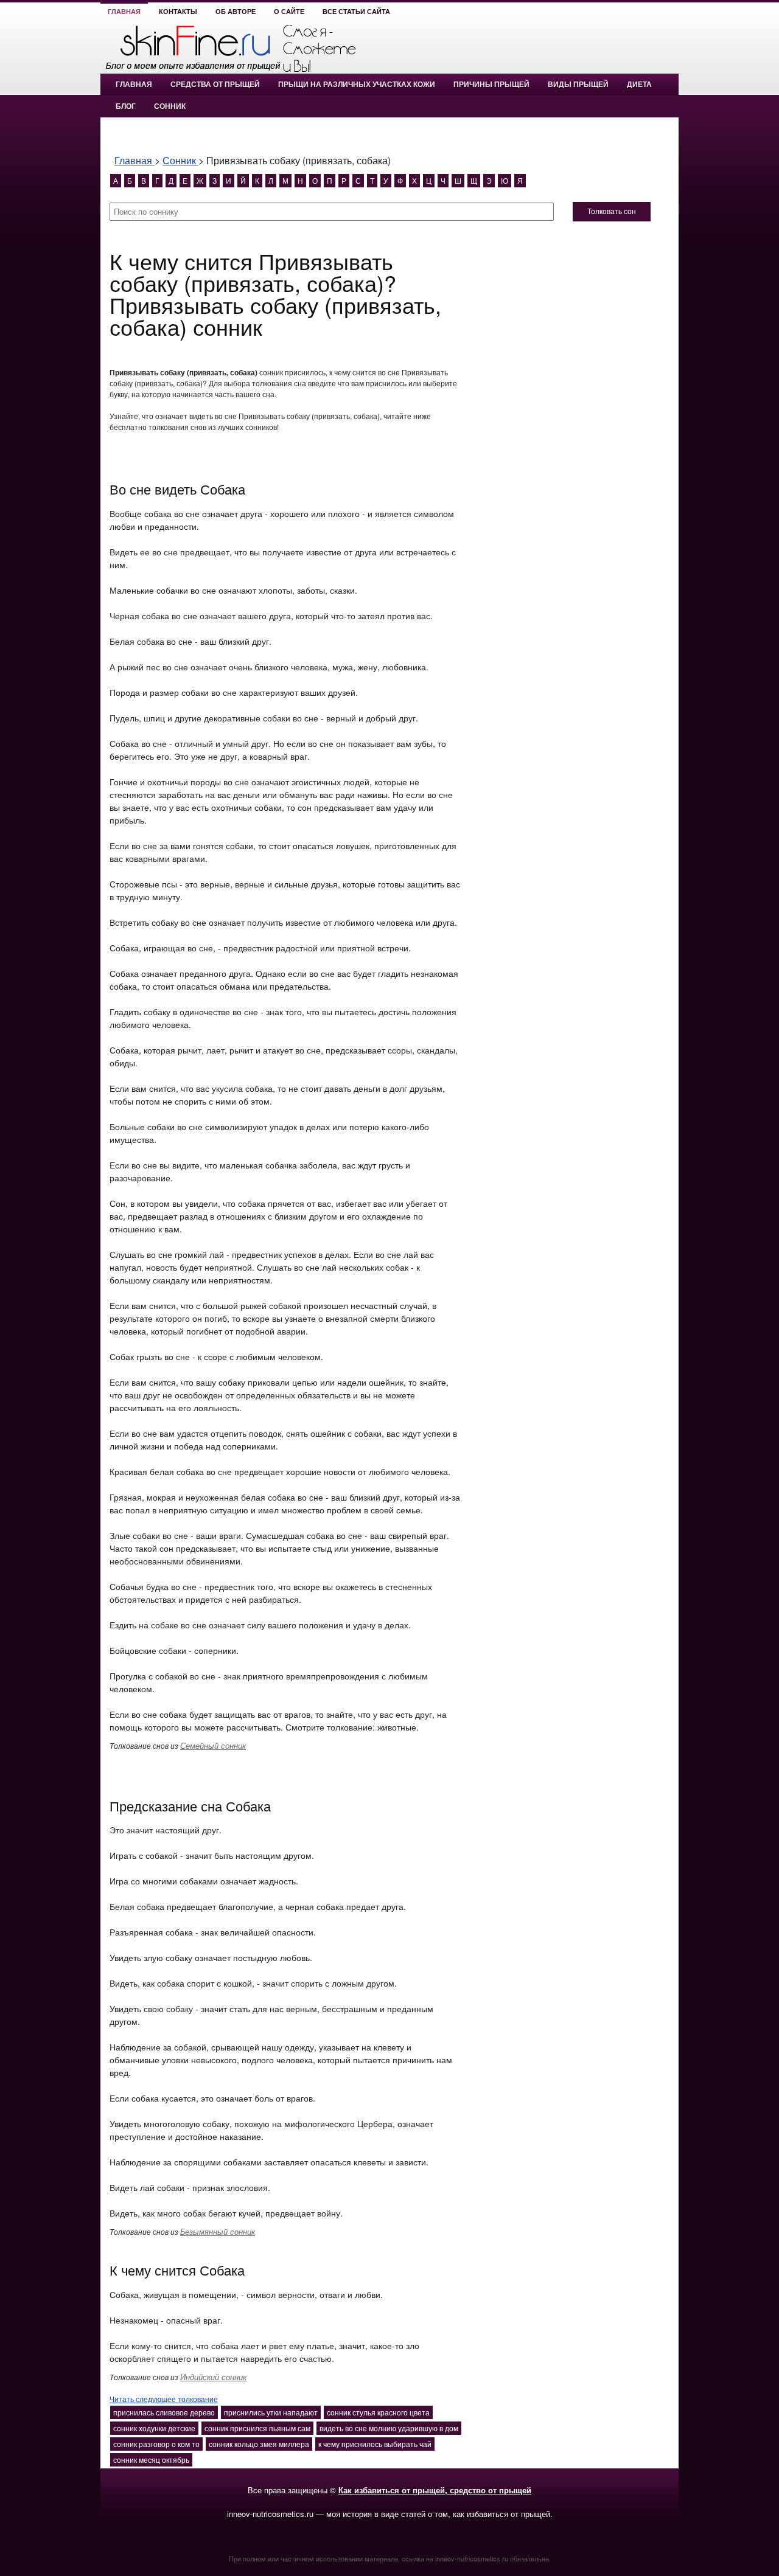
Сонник (170, 106)
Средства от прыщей (215, 85)
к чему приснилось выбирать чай (375, 2444)
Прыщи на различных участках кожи (357, 85)
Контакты (178, 12)
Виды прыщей (578, 85)
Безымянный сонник (218, 2231)
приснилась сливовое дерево (164, 2412)
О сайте (289, 12)
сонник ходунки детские (154, 2428)
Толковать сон (612, 212)
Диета (639, 85)
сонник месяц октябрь (151, 2460)
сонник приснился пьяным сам (257, 2428)
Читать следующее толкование (164, 2399)
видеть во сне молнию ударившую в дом (389, 2428)
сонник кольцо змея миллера (259, 2444)
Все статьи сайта (356, 12)
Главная (124, 12)
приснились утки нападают (271, 2412)
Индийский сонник (213, 2377)
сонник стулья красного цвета (378, 2412)
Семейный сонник (213, 1745)
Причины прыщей (491, 85)
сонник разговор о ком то (156, 2444)
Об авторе (236, 12)
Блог (126, 106)
